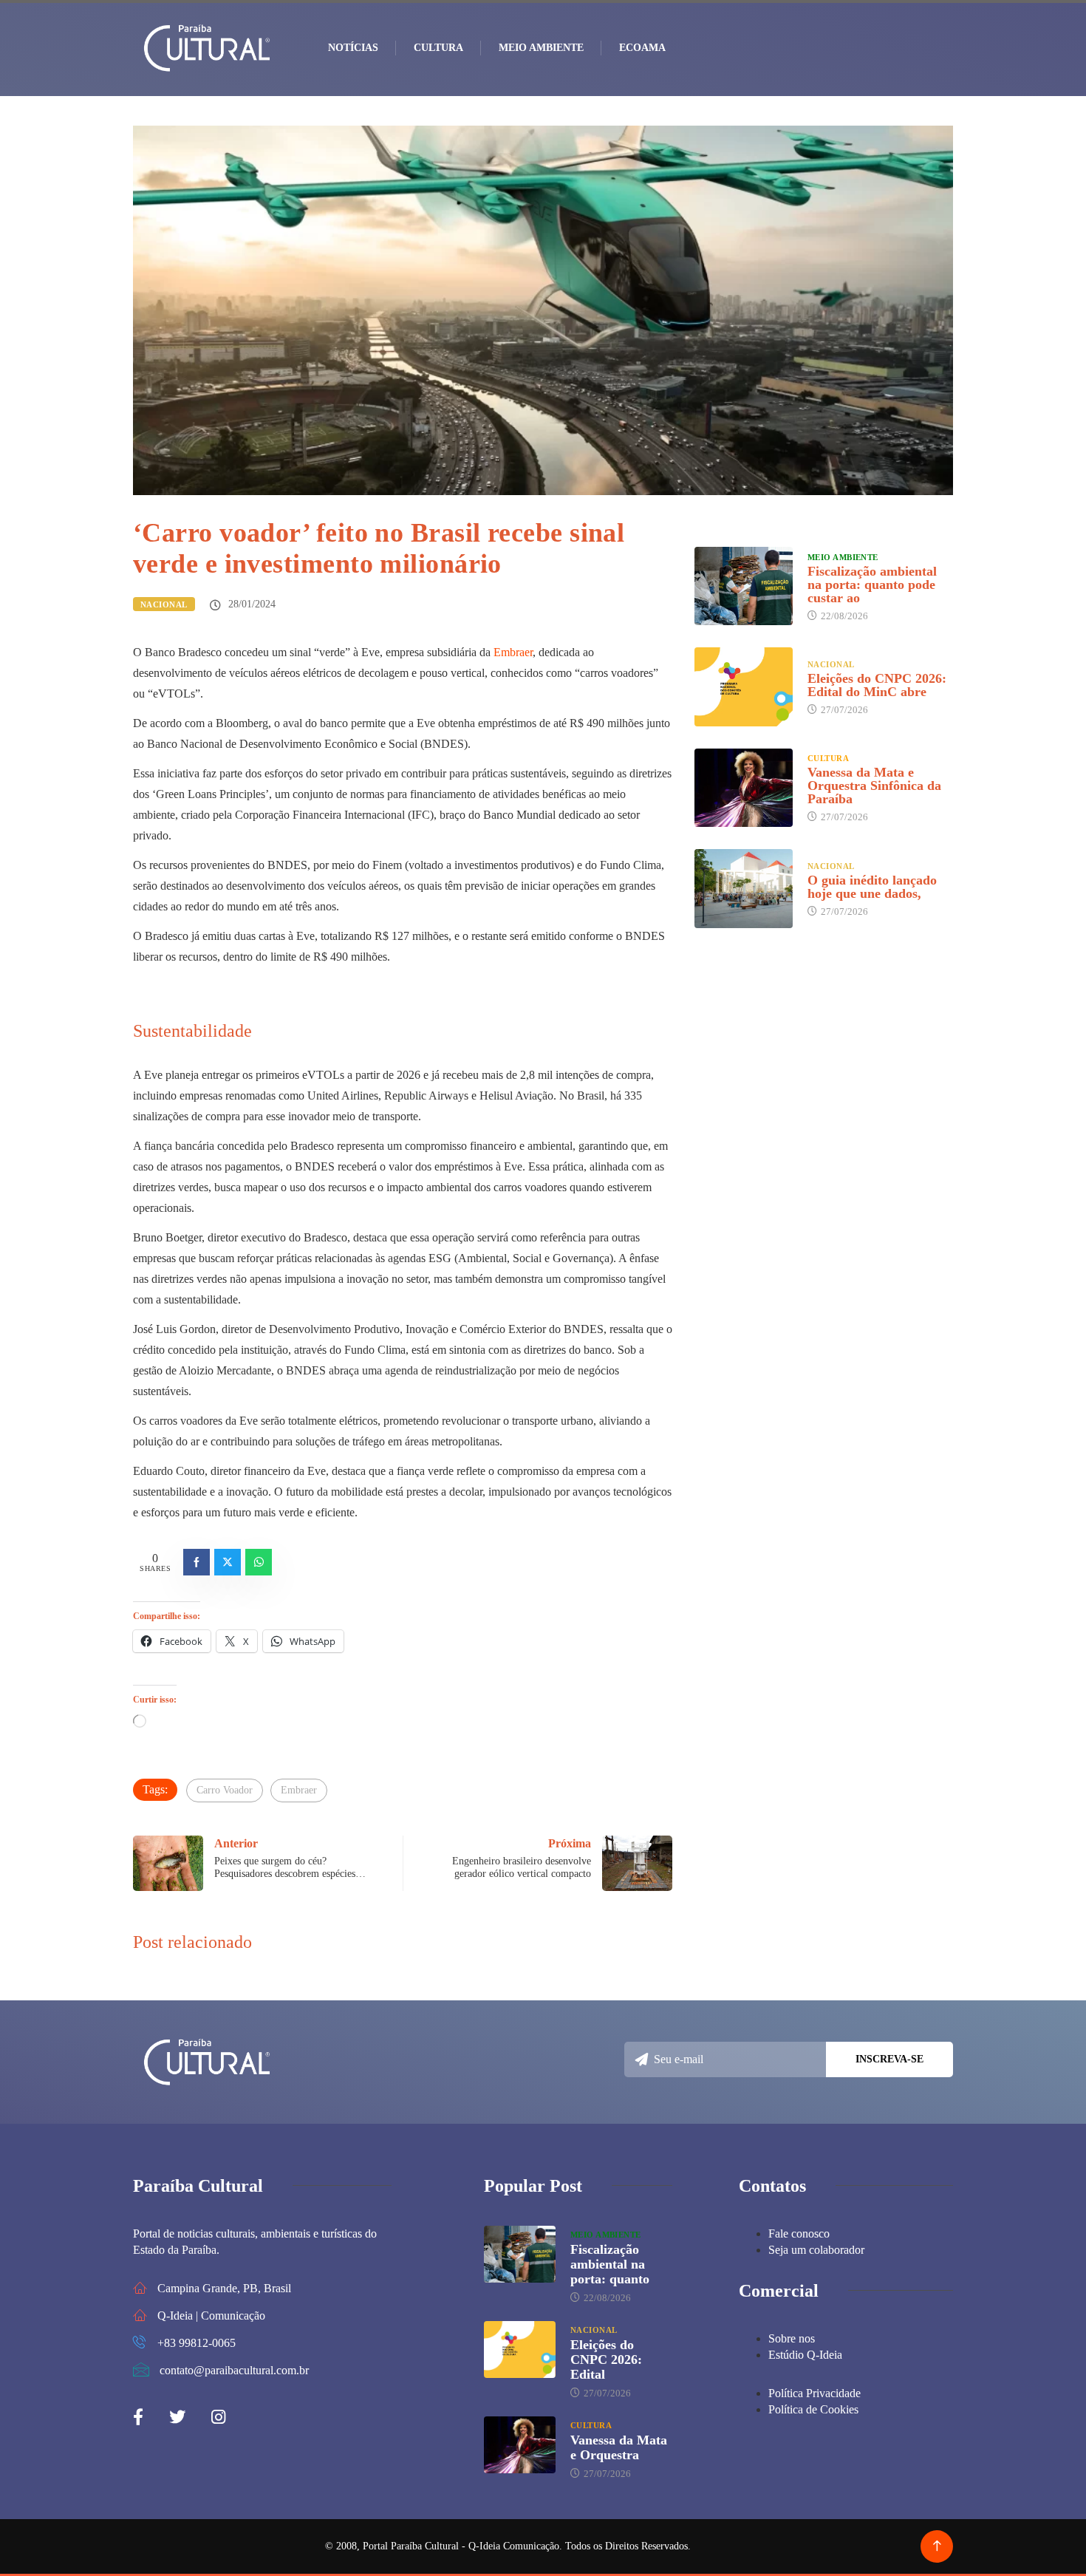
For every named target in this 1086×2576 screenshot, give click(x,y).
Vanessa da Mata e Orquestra (619, 2447)
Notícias (353, 48)
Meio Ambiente (541, 48)
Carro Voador (225, 1790)
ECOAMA (642, 48)
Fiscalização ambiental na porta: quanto (610, 2264)
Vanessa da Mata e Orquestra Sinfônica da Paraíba (874, 786)
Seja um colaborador (816, 2250)
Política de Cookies (813, 2409)
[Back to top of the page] (937, 2546)
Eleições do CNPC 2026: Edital (606, 2359)
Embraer (513, 652)
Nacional (164, 604)
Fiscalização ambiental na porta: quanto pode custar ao (872, 585)
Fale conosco (799, 2233)
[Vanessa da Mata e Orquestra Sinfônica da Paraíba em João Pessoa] (744, 788)
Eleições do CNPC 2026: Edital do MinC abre (877, 685)
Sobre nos (792, 2338)
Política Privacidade (814, 2393)
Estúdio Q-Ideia (805, 2355)
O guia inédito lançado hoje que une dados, (872, 887)
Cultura (438, 48)
